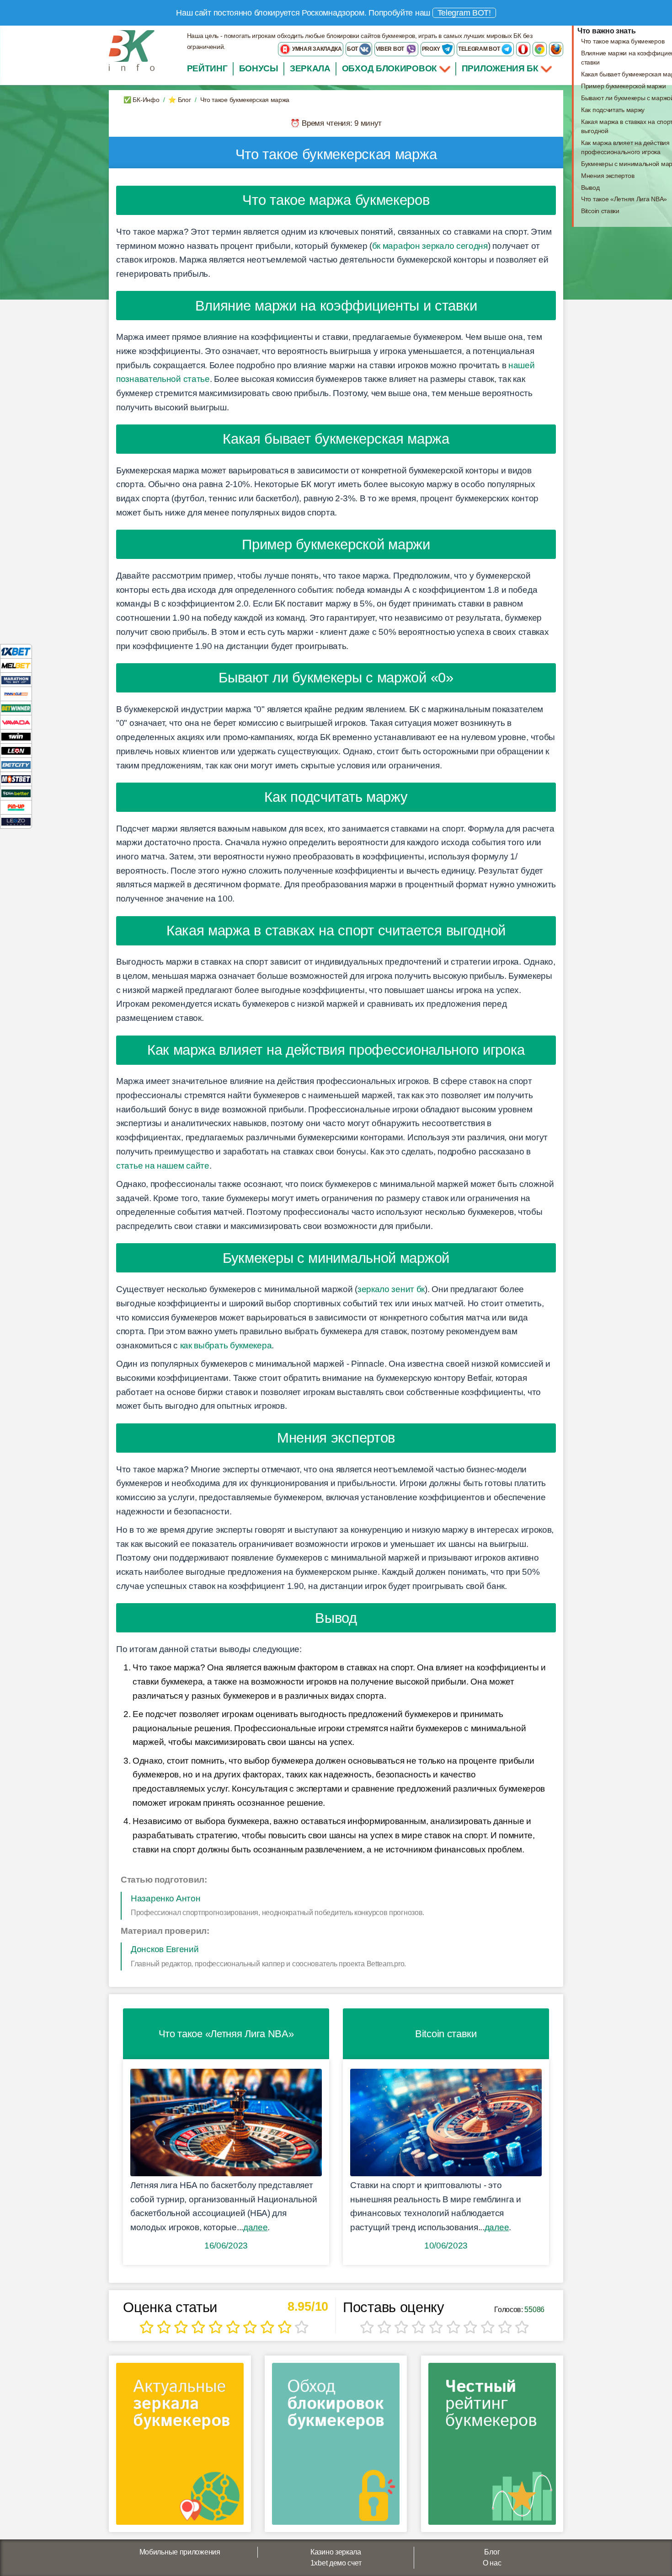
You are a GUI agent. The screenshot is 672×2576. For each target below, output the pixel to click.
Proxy (432, 49)
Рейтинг (207, 68)
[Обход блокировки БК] (336, 2447)
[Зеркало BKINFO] (132, 50)
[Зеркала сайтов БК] (180, 2447)
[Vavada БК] (16, 722)
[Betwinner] (16, 708)
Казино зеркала (336, 2552)
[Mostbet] (16, 779)
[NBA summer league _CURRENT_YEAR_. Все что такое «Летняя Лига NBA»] (226, 2123)
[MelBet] (16, 665)
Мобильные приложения (180, 2552)
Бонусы (259, 68)
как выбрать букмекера (226, 1345)
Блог (492, 2552)
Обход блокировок (389, 68)
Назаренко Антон (166, 1898)
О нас (492, 2563)
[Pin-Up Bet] (16, 807)
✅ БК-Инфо (141, 100)
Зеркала (310, 68)
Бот (353, 49)
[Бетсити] (16, 765)
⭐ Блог (179, 100)
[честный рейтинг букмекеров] (492, 2447)
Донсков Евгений (165, 1949)
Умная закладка (316, 49)
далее (256, 2227)
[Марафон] (16, 679)
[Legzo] (16, 821)
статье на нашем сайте (163, 1166)
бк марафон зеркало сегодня (430, 246)
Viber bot (391, 49)
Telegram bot (480, 49)
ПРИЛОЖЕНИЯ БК (501, 68)
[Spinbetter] (16, 793)
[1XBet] (16, 651)
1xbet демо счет (336, 2563)
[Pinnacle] (16, 694)
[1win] (16, 736)
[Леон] (16, 750)
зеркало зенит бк (391, 1289)
